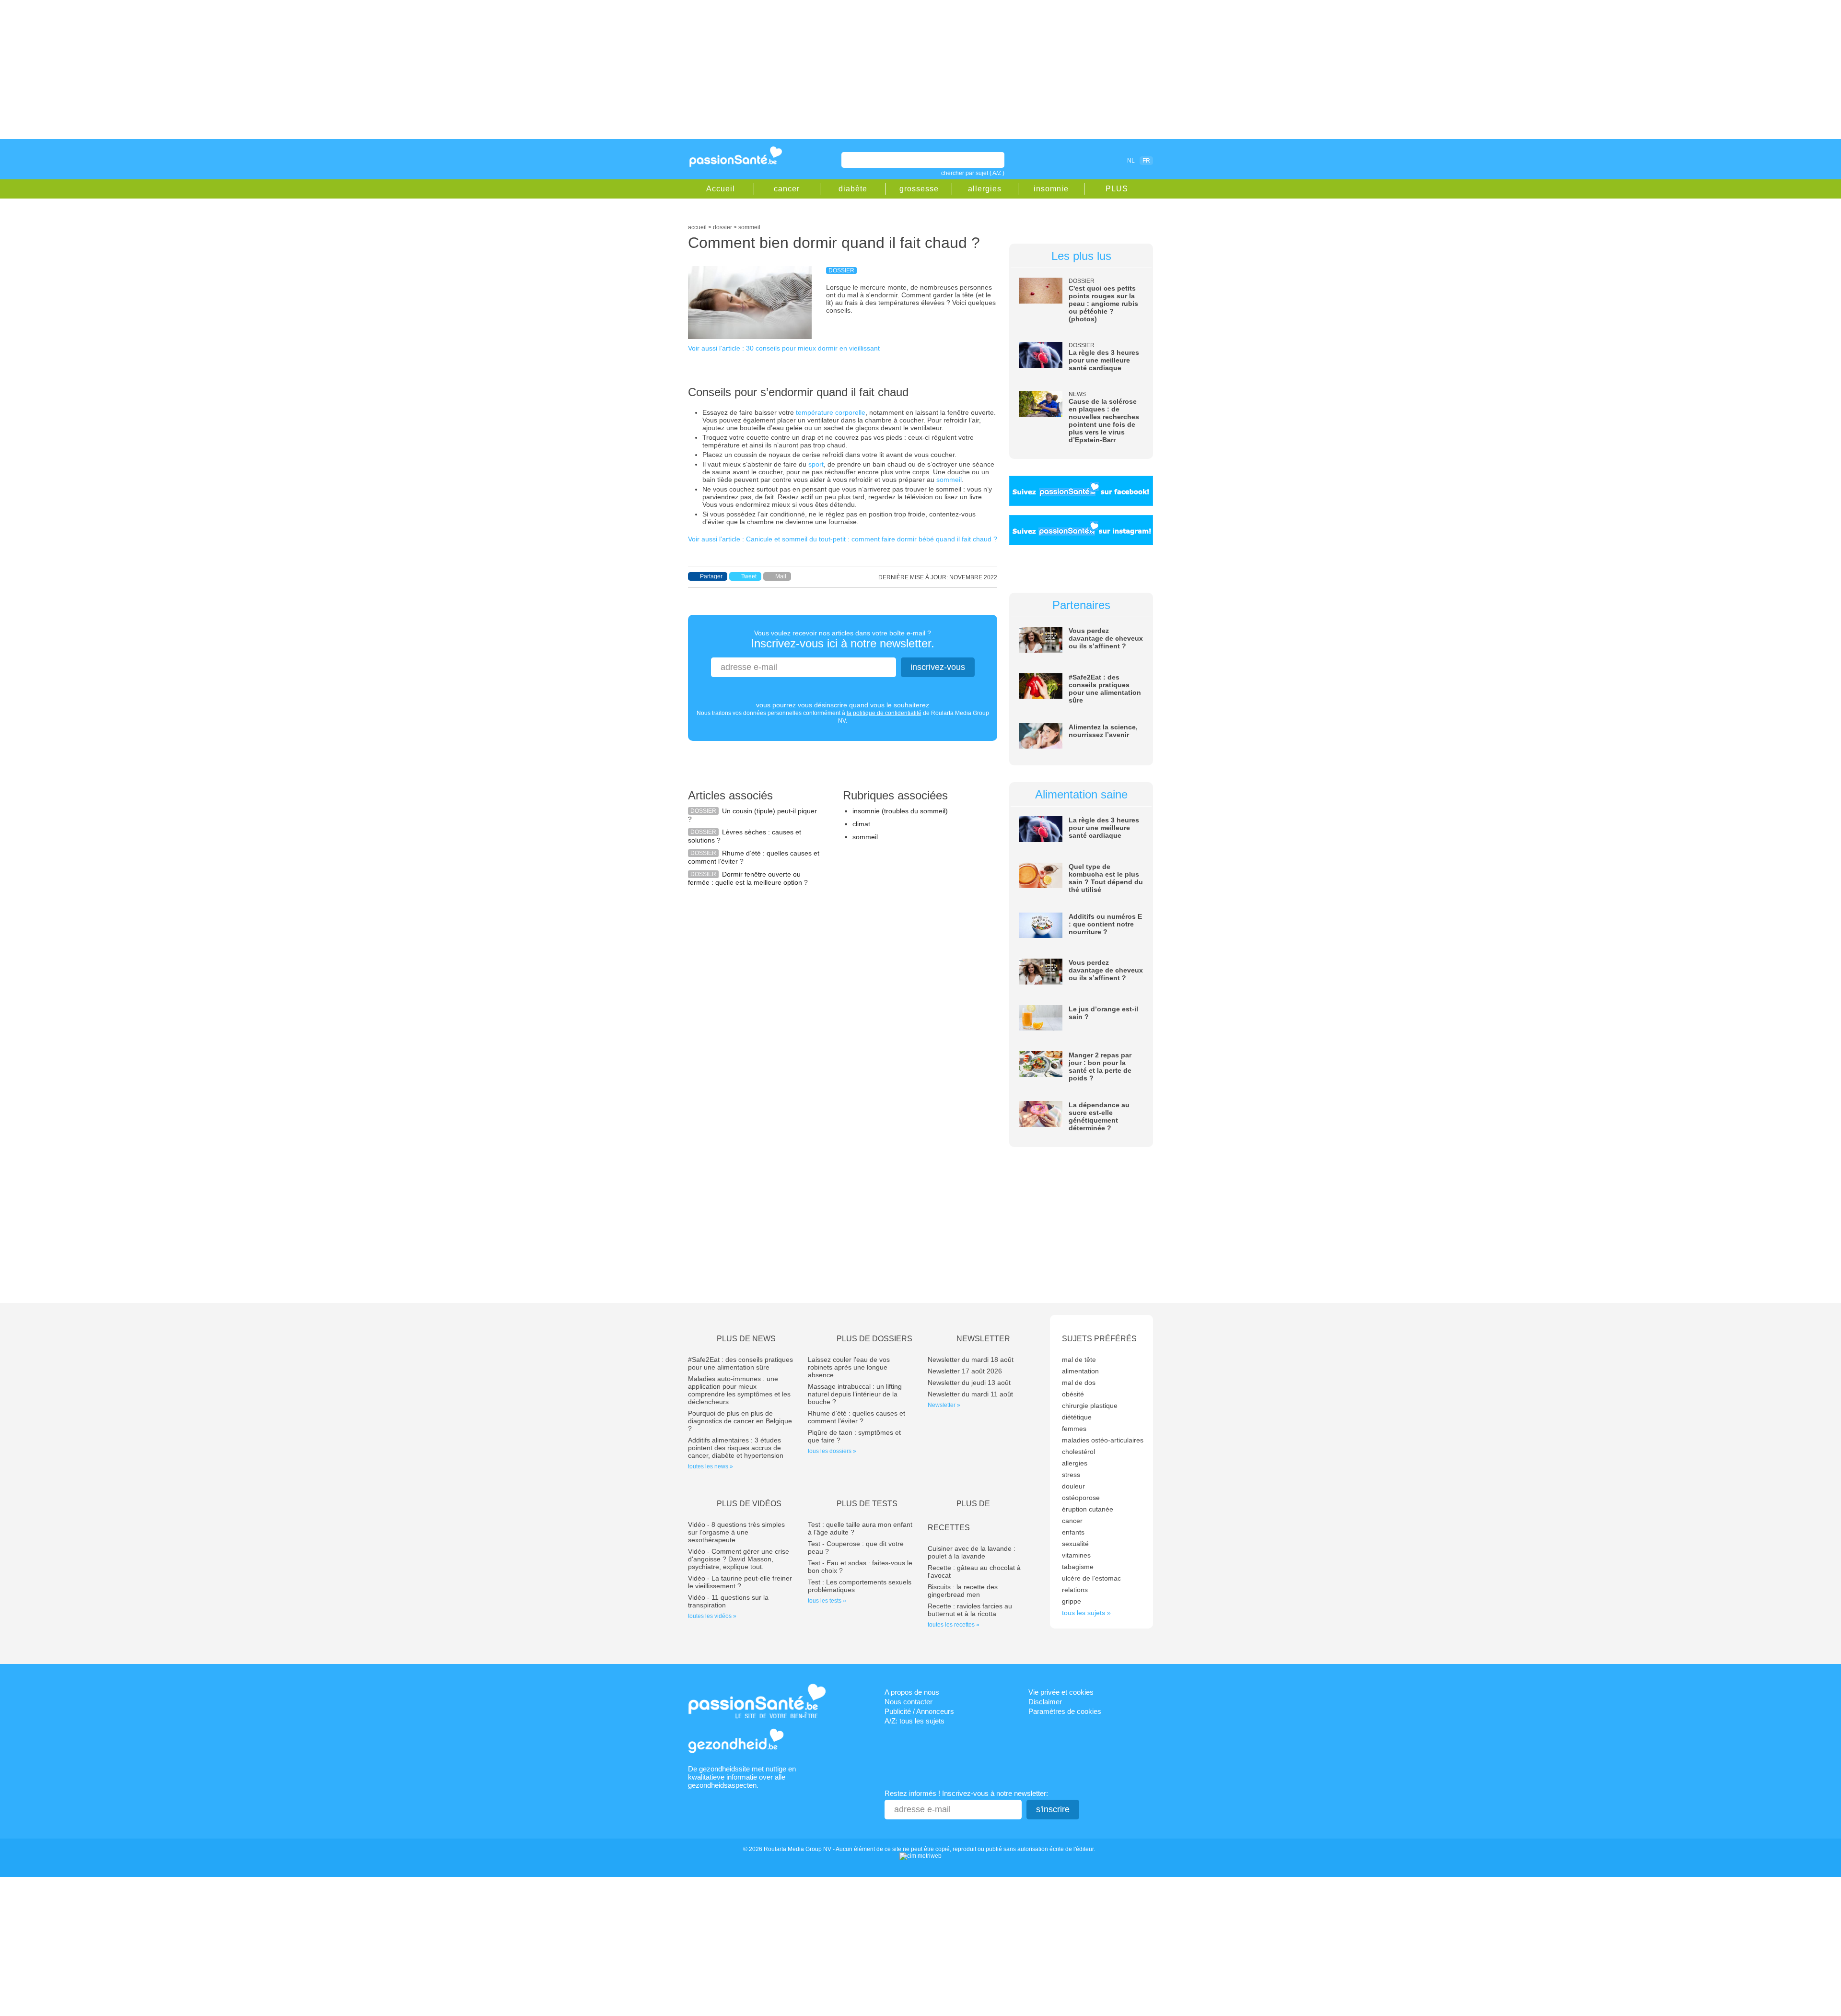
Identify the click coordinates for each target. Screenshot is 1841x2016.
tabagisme (1078, 1567)
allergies (985, 189)
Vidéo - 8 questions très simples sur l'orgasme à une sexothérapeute (736, 1532)
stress (1071, 1475)
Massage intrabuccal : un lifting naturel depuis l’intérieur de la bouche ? (855, 1394)
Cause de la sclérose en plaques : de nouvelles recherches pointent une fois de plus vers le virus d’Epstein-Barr (1104, 421)
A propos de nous (912, 1692)
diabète (853, 189)
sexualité (1075, 1544)
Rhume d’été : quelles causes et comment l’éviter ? (856, 1417)
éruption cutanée (1088, 1509)
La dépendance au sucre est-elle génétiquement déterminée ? (1099, 1116)
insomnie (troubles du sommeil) (900, 811)
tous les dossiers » (832, 1451)
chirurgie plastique (1090, 1406)
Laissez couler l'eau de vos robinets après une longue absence (849, 1367)
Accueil (721, 189)
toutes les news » (711, 1466)
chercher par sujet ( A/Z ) (973, 173)
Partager (711, 576)
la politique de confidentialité (884, 713)
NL (1131, 161)
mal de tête (1079, 1360)
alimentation (1080, 1371)
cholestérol (1078, 1452)
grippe (1072, 1601)
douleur (1073, 1486)
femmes (1074, 1429)
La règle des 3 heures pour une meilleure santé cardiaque (1104, 360)
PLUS (1117, 189)
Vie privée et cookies (1061, 1692)
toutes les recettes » (954, 1625)
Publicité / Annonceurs (919, 1711)
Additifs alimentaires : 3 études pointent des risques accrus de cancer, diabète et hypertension (736, 1448)
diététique (1077, 1417)
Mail (781, 576)
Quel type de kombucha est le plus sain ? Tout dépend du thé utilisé (1106, 878)
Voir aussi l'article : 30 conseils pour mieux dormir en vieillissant (784, 348)
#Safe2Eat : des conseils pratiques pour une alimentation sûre (1105, 689)
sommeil (949, 480)
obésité (1073, 1394)
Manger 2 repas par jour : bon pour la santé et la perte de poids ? (1100, 1067)
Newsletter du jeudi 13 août (969, 1383)
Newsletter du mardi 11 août (970, 1394)
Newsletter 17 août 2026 (965, 1371)
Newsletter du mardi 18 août (971, 1360)
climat (861, 824)
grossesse (919, 189)
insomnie (1051, 189)
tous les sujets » (1086, 1613)
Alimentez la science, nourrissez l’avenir (1103, 731)
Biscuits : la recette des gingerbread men (963, 1591)
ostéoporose (1081, 1498)
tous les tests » (827, 1601)
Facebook (1076, 160)
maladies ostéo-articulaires (1103, 1440)
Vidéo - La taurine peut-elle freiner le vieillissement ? (740, 1582)
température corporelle (831, 412)
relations (1075, 1590)
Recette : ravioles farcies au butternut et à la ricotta (970, 1610)
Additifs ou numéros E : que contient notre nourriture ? (1105, 924)
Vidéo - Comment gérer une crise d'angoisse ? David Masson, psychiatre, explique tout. (739, 1559)
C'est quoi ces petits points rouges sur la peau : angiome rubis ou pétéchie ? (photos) (1103, 304)
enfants (1073, 1532)
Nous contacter (909, 1702)
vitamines (1076, 1555)
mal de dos (1079, 1383)
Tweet (749, 576)
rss (1089, 160)
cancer (787, 189)
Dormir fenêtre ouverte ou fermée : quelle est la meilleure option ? (748, 878)
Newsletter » (944, 1405)
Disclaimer (1045, 1702)
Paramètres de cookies (1065, 1711)
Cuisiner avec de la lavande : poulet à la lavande (972, 1552)
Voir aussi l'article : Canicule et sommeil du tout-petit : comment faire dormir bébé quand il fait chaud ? (843, 539)
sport (816, 464)
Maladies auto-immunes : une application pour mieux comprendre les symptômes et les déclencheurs (739, 1390)
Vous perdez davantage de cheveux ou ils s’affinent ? (1106, 638)
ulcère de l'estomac (1091, 1578)
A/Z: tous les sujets (915, 1721)
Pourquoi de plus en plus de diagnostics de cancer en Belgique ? (740, 1421)
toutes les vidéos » (712, 1616)
